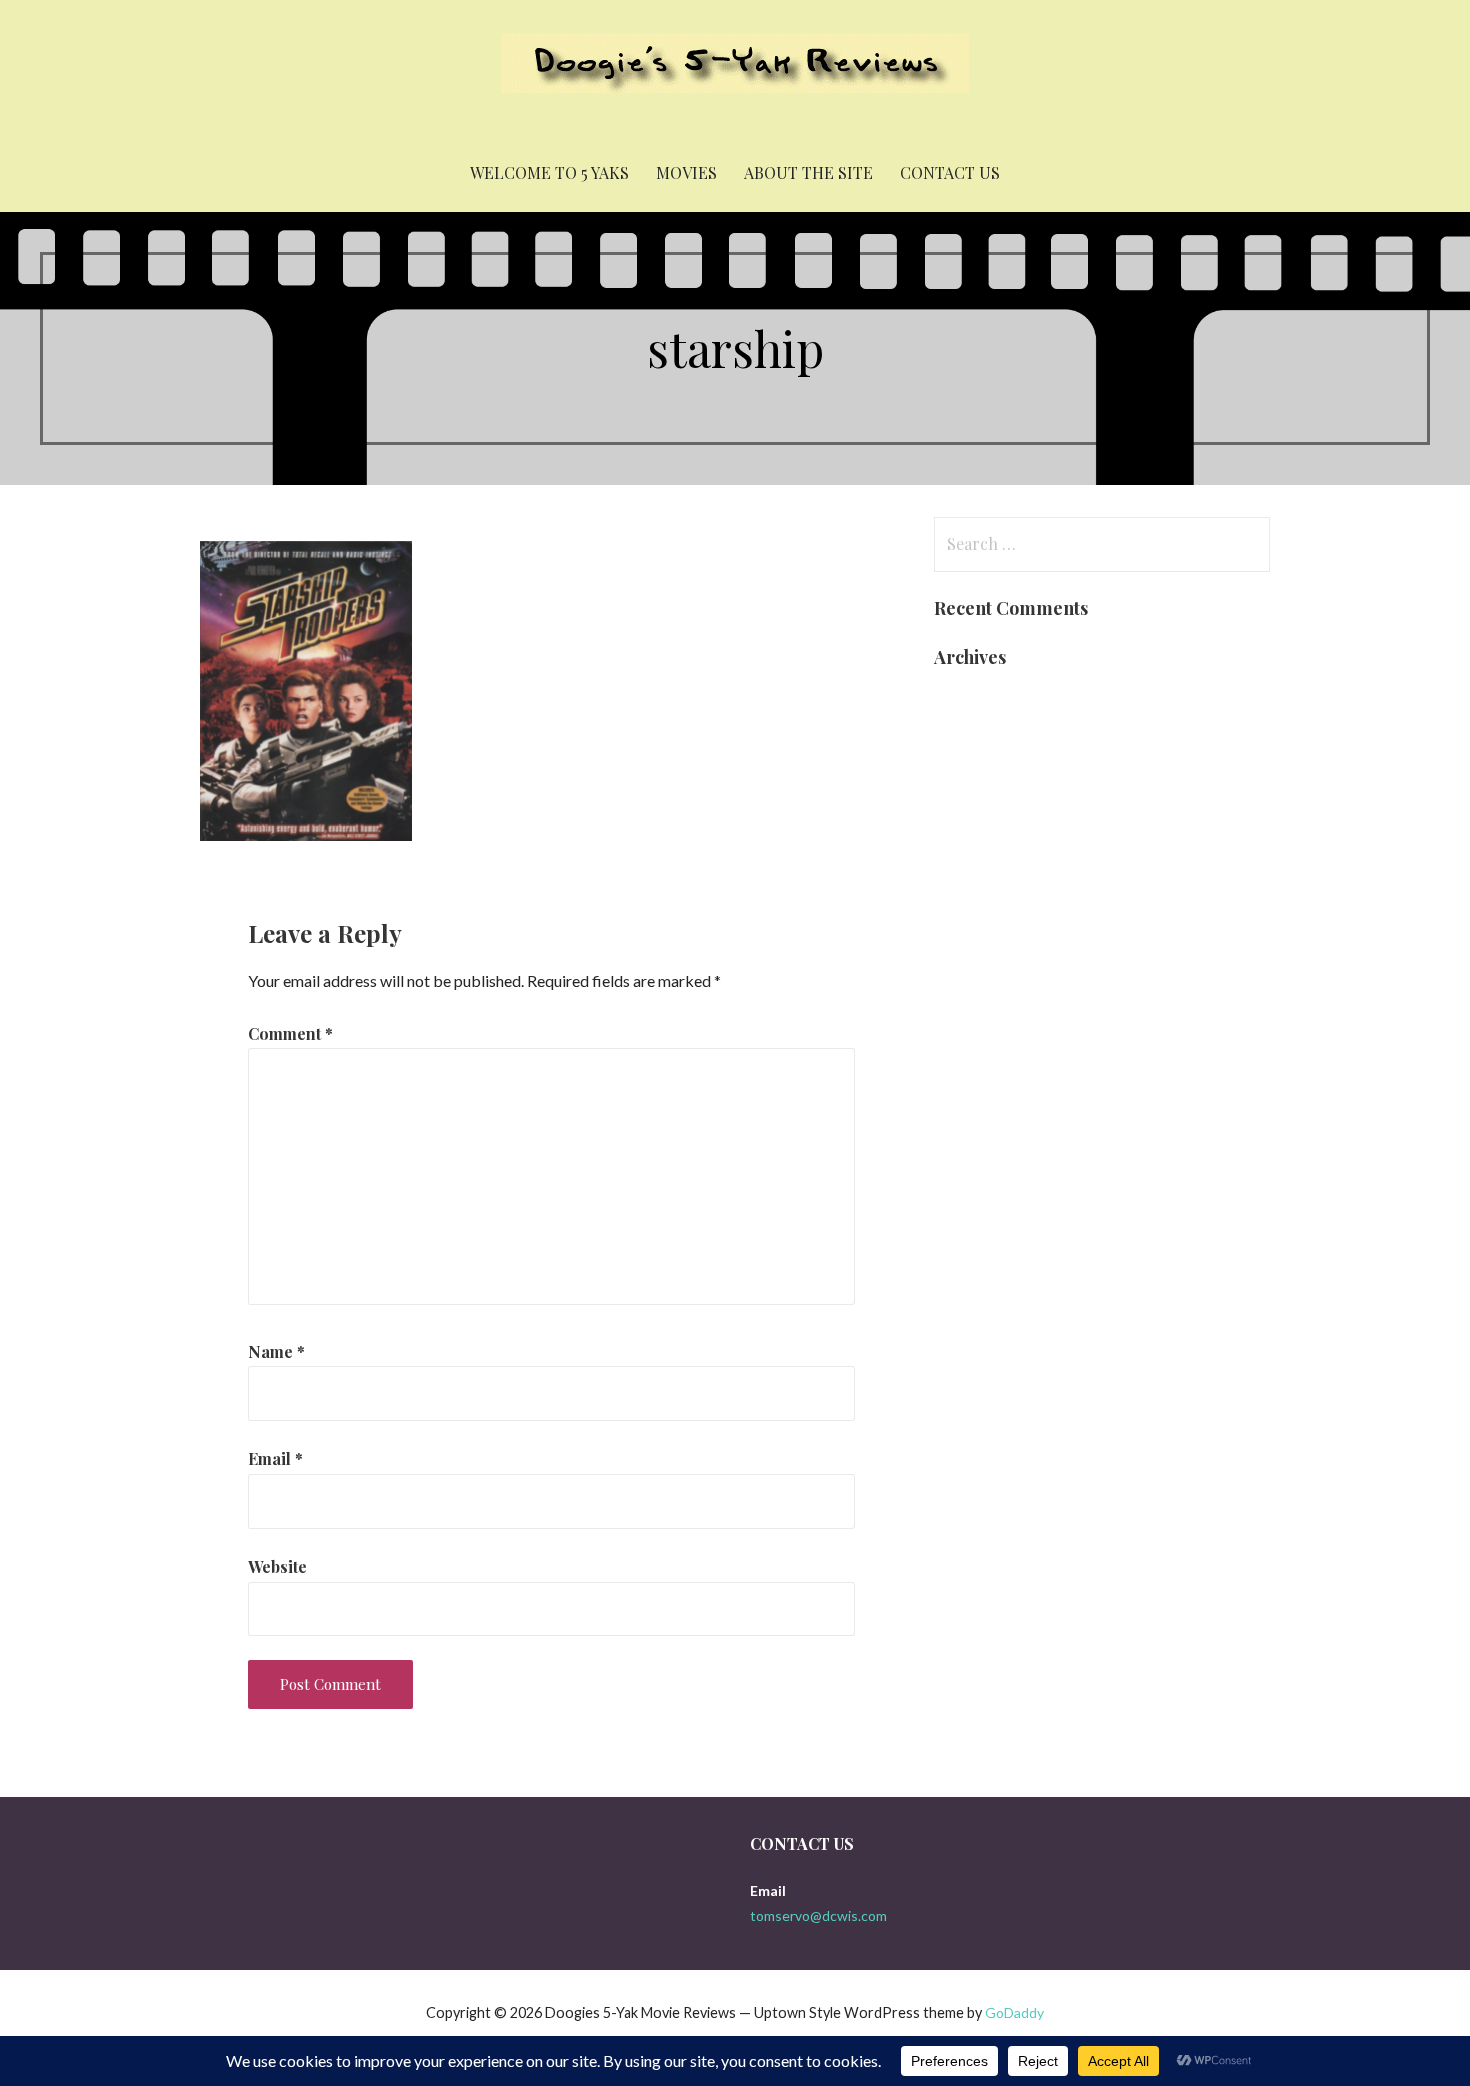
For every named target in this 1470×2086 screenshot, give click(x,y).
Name (276, 1351)
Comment (290, 1033)
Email (275, 1458)
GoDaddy (1014, 2012)
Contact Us (950, 172)
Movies (686, 172)
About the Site (808, 172)
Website (277, 1566)
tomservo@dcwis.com (818, 1915)
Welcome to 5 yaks (549, 172)
